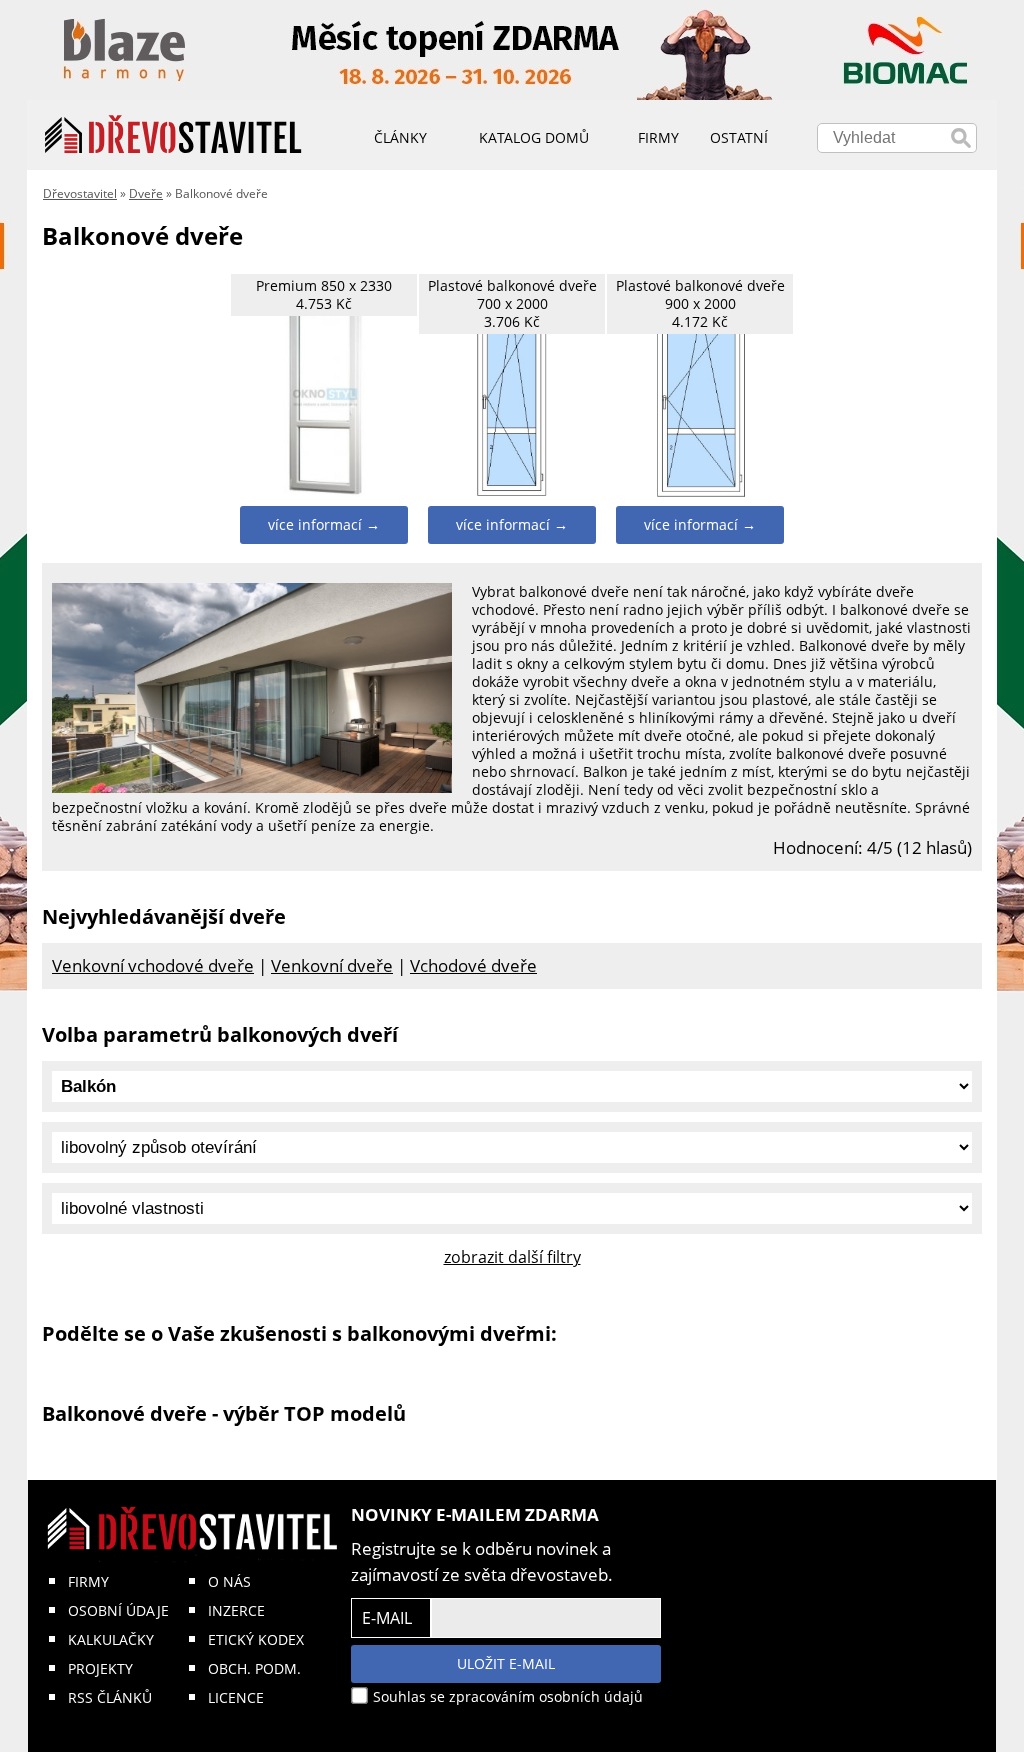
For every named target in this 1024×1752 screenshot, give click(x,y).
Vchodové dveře (473, 965)
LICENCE (236, 1697)
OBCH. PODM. (254, 1668)
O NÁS (229, 1581)
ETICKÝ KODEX (256, 1639)
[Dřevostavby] (173, 135)
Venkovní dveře (332, 965)
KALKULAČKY (111, 1639)
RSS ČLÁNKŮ (110, 1697)
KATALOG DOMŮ (534, 137)
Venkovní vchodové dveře (153, 965)
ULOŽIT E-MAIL (506, 1663)
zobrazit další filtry (512, 1257)
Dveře (146, 193)
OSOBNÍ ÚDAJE (118, 1610)
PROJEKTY (100, 1668)
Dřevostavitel (80, 193)
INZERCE (236, 1610)
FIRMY (88, 1581)
